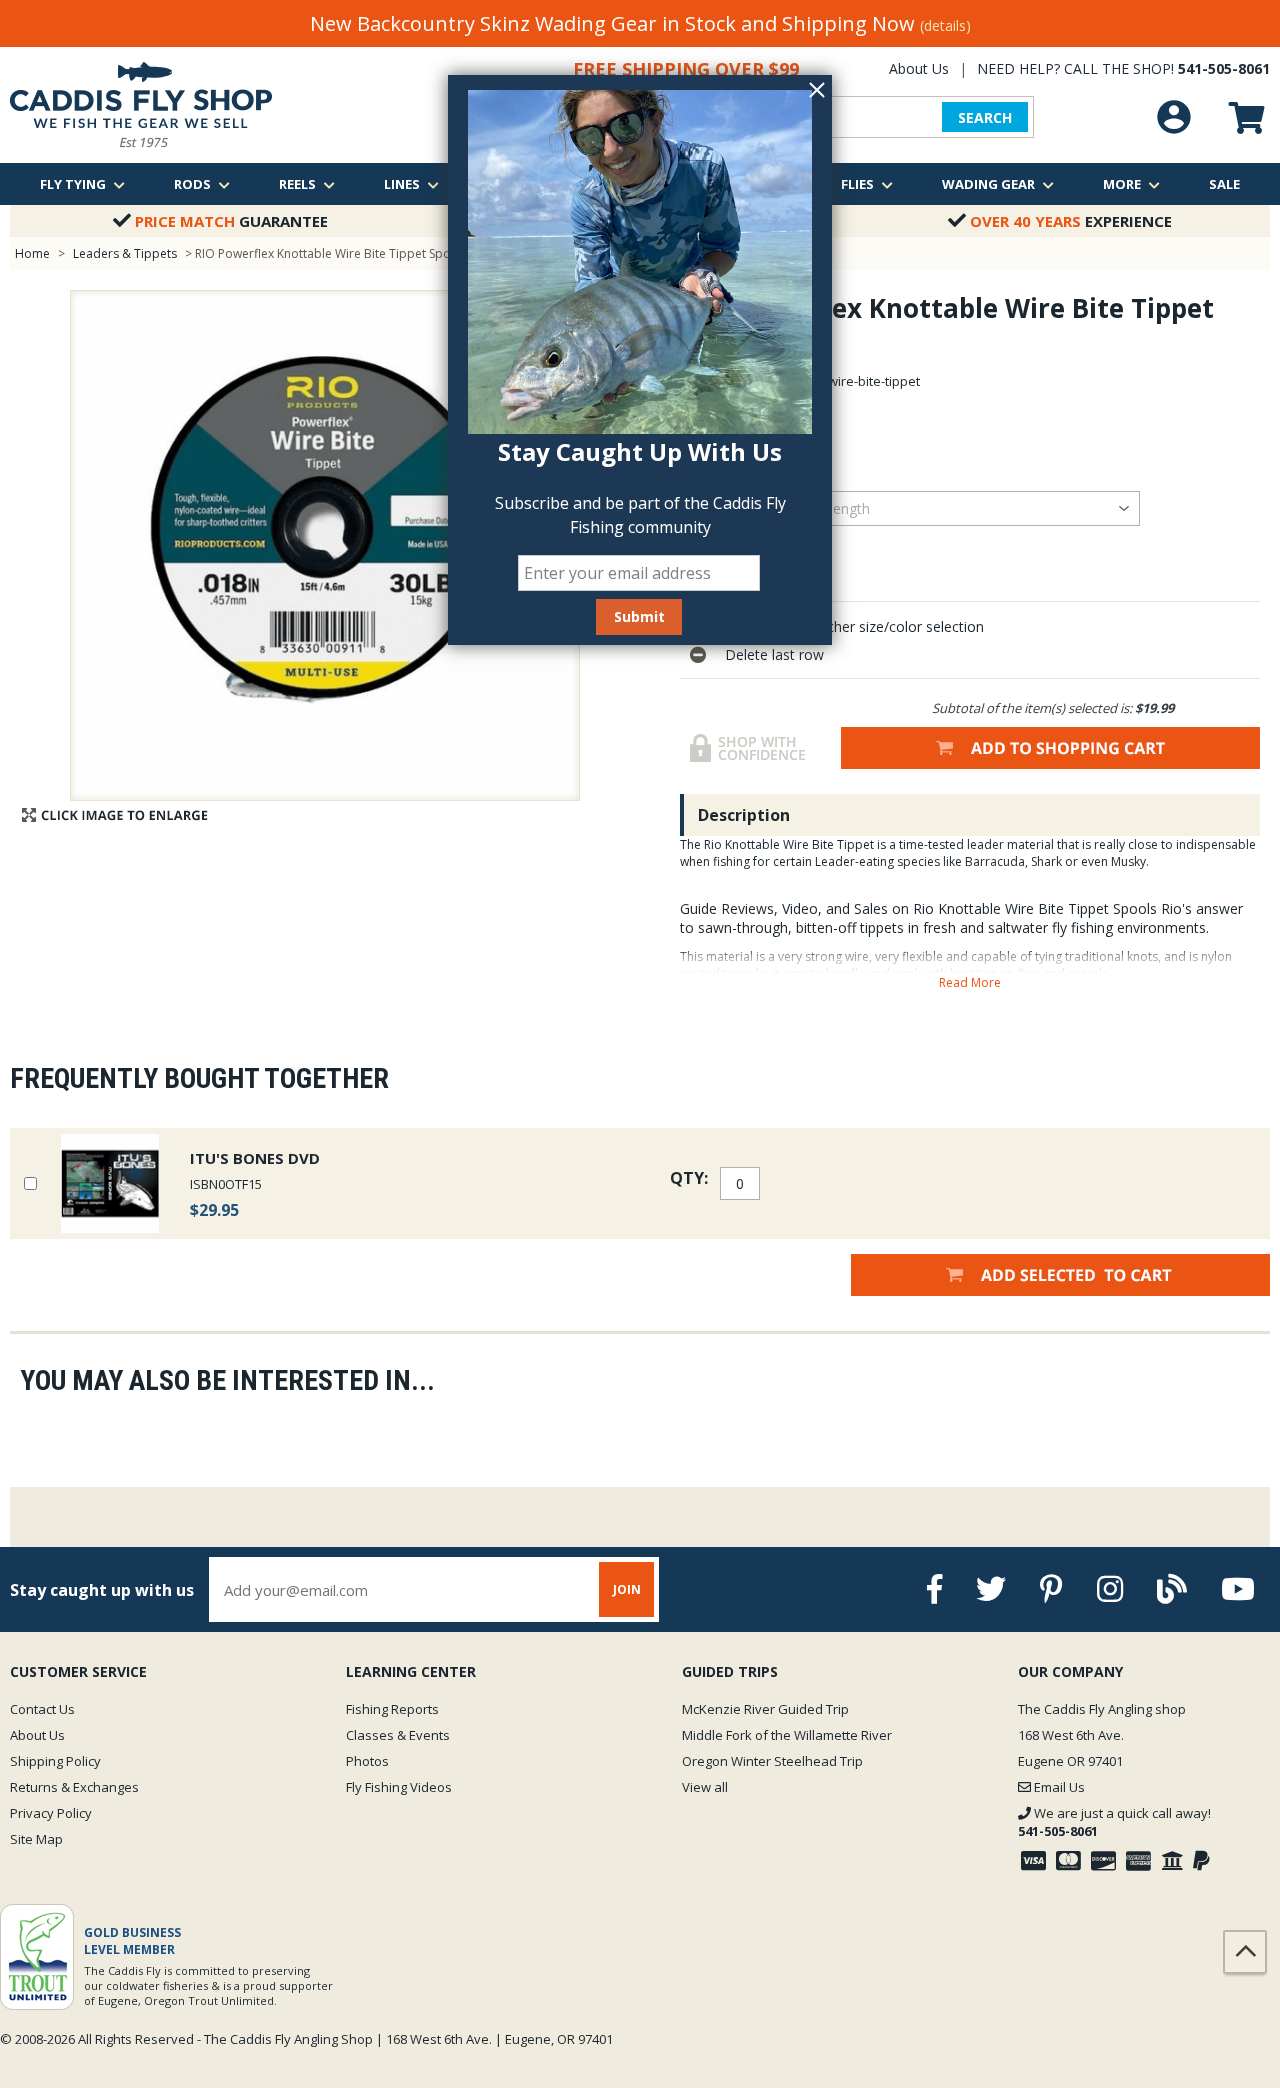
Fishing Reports (392, 1709)
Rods (192, 184)
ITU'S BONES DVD (255, 1158)
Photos (367, 1761)
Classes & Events (398, 1735)
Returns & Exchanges (74, 1787)
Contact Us (42, 1709)
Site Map (36, 1839)
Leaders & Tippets (125, 253)
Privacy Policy (51, 1813)
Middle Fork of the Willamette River (787, 1735)
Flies (857, 184)
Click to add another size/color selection (854, 626)
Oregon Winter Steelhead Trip (772, 1761)
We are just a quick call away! (1114, 1822)
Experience (1071, 221)
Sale (1224, 184)
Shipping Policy (55, 1761)
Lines (402, 184)
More (1122, 184)
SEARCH (985, 117)
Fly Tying (73, 184)
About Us (919, 68)
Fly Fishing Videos (399, 1787)
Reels (297, 184)
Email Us (1058, 1787)
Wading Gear (988, 184)
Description (744, 815)
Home (32, 253)
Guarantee (231, 221)
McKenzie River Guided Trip (765, 1709)
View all (705, 1787)
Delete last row (774, 654)
